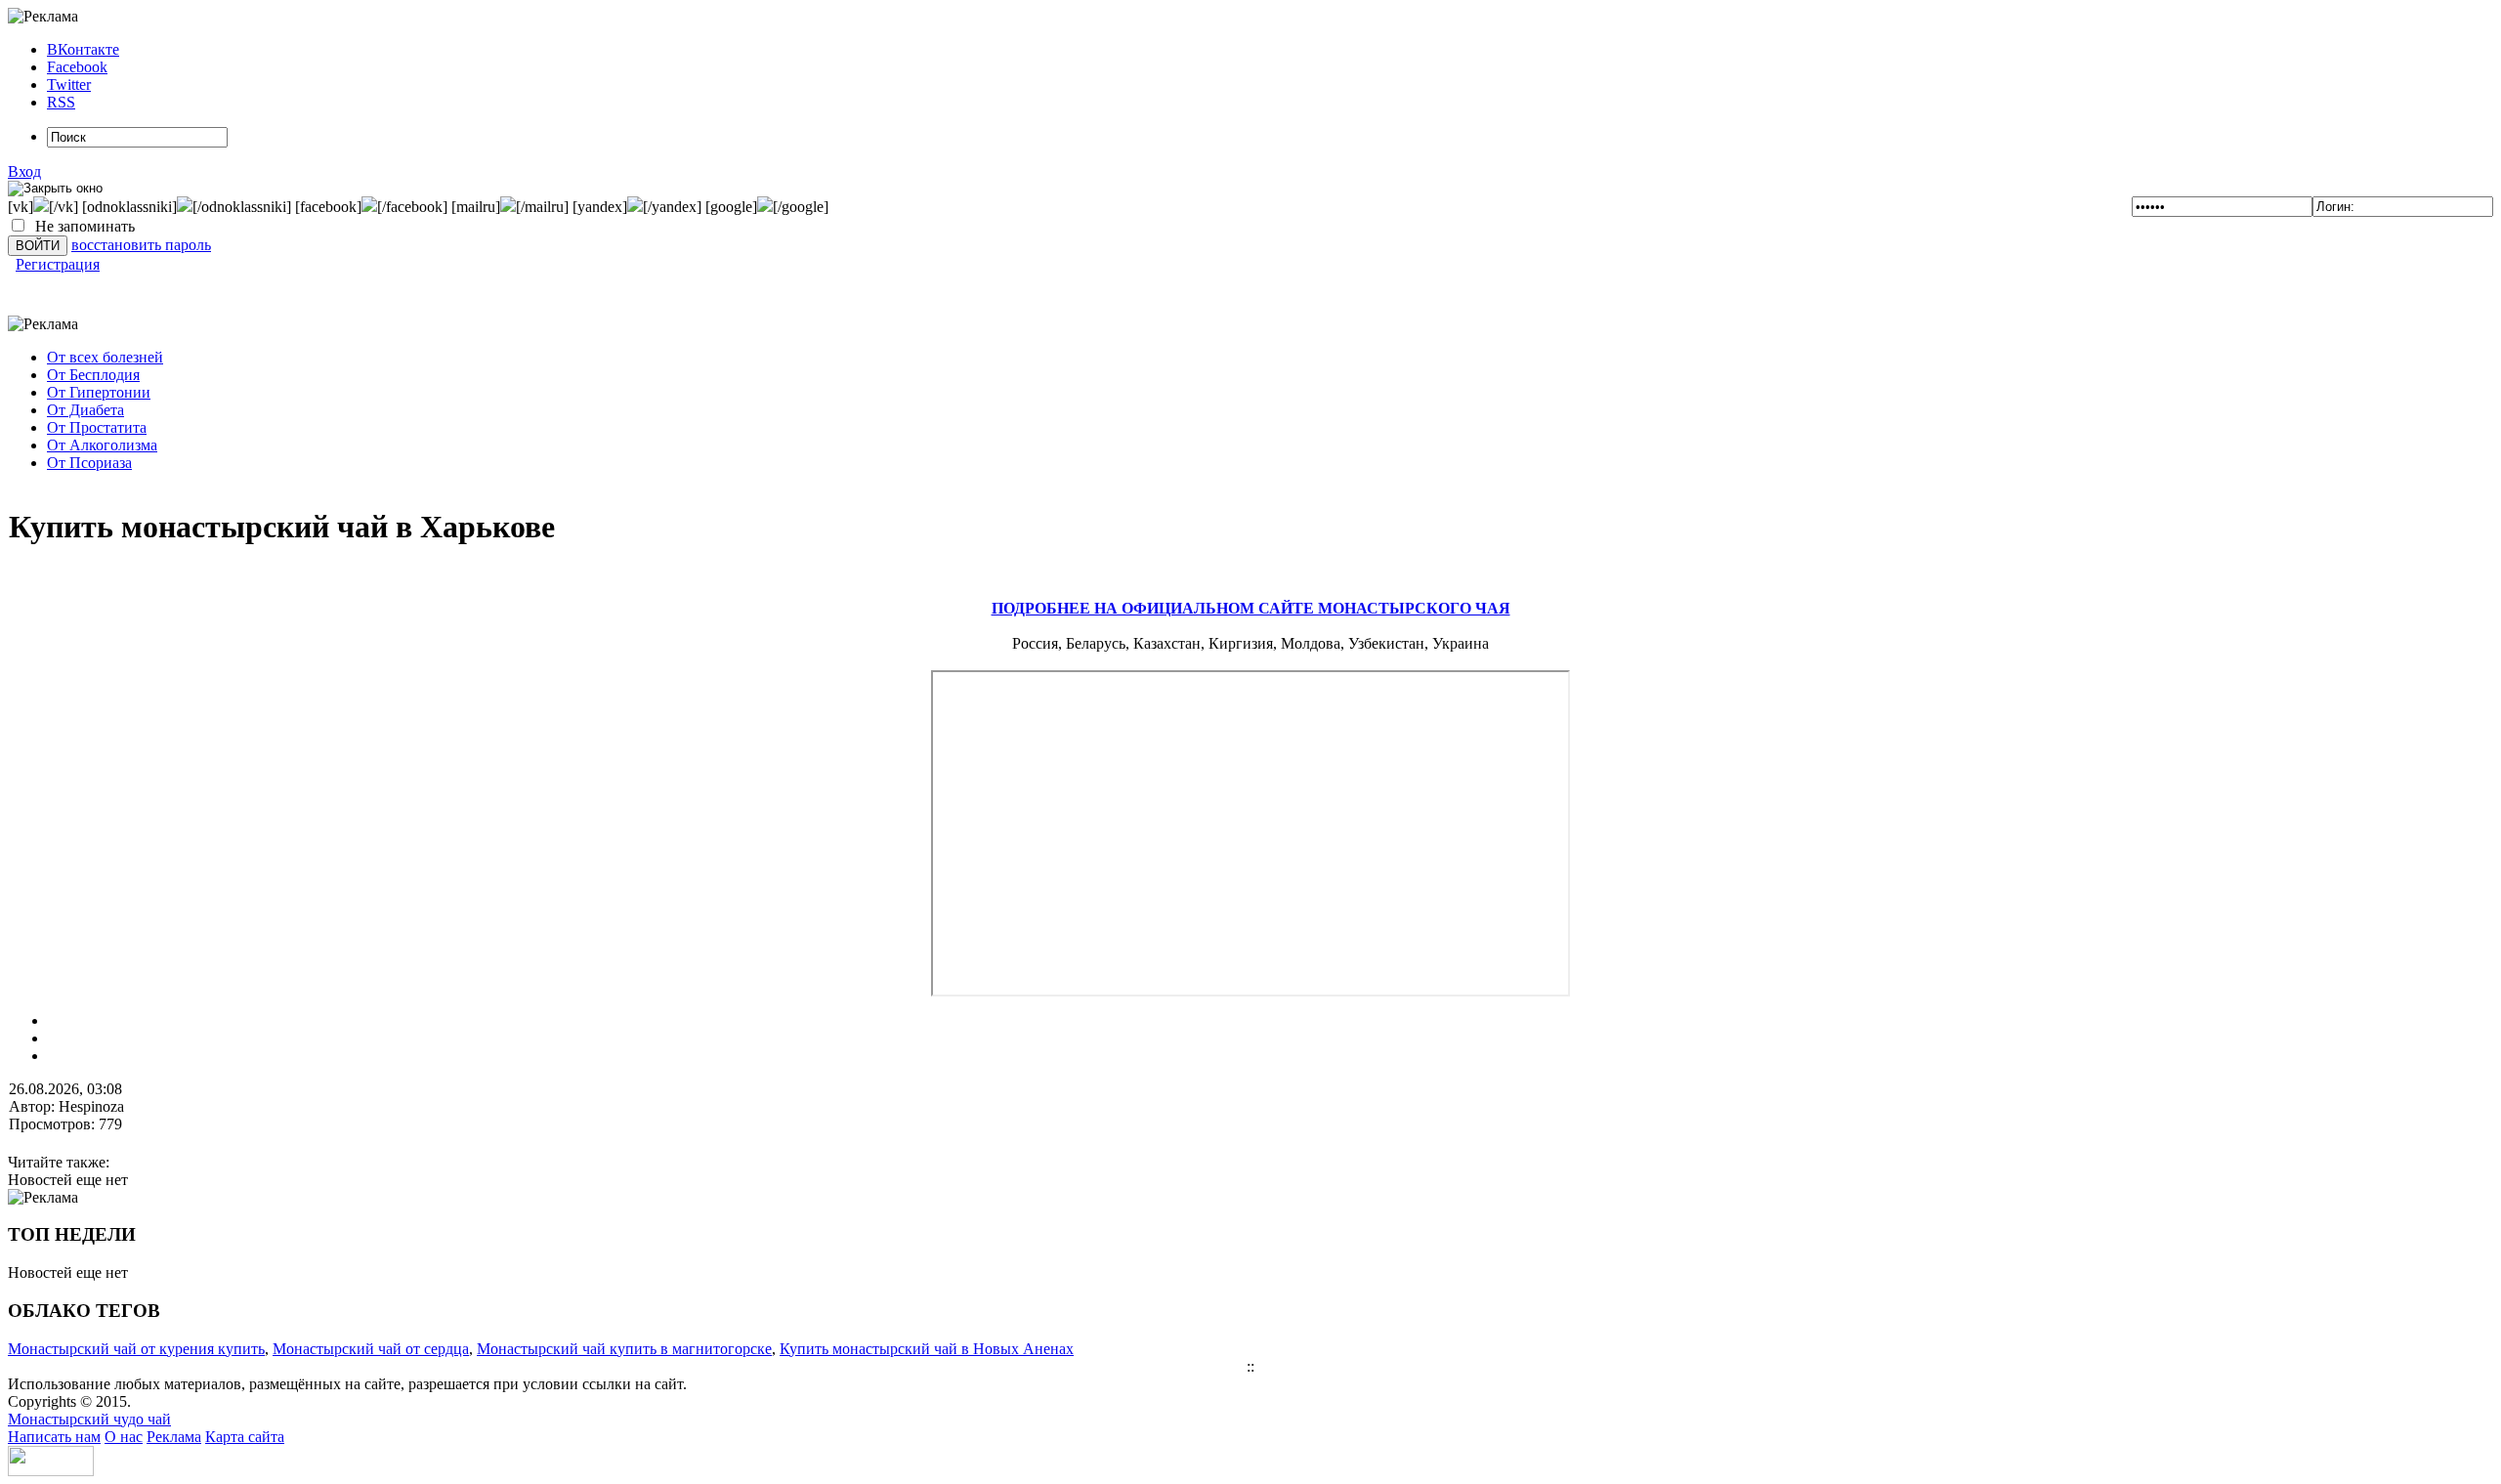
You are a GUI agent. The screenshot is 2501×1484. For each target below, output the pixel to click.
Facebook (77, 67)
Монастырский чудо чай (89, 1419)
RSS (61, 102)
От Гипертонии (99, 392)
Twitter (69, 85)
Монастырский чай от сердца (371, 1349)
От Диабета (85, 410)
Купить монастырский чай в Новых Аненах (927, 1349)
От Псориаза (89, 463)
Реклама (174, 1437)
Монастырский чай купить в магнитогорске (624, 1349)
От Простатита (97, 427)
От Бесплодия (93, 375)
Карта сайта (245, 1437)
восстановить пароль (141, 245)
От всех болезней (105, 357)
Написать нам (54, 1437)
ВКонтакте (83, 49)
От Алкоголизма (102, 445)
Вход (24, 171)
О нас (124, 1437)
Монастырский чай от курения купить (136, 1349)
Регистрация (58, 264)
